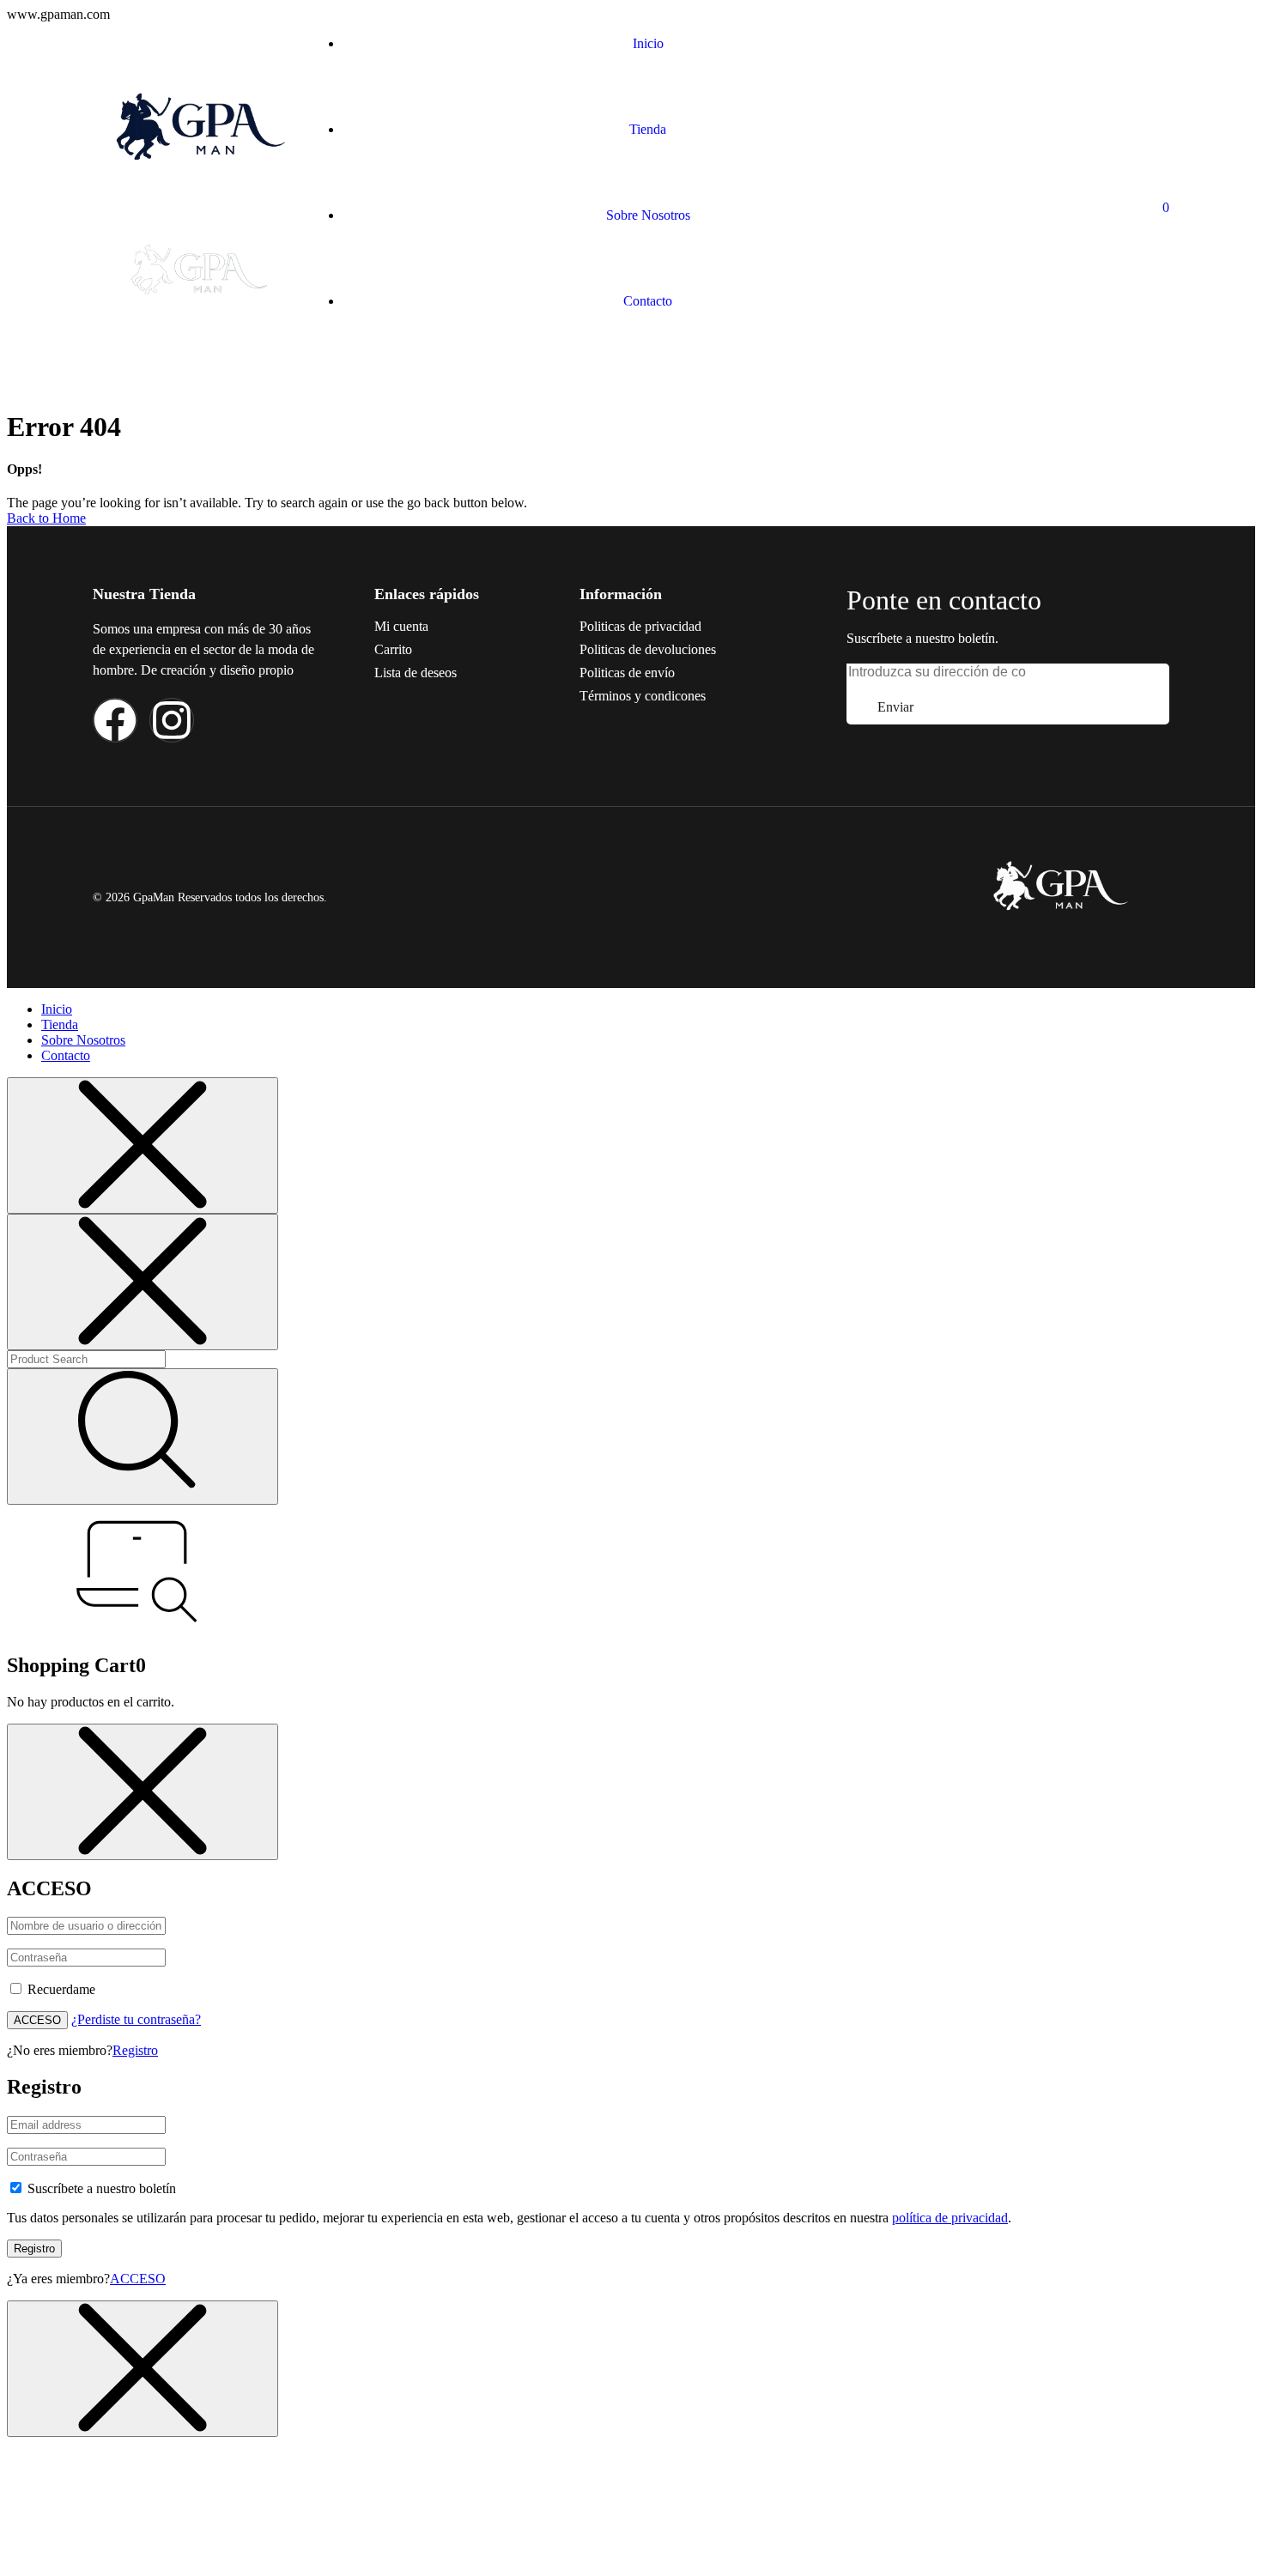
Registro (135, 2050)
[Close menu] (143, 1146)
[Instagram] (172, 720)
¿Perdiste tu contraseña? (136, 2019)
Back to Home (46, 518)
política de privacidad (950, 2218)
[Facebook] (115, 720)
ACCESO (37, 2020)
